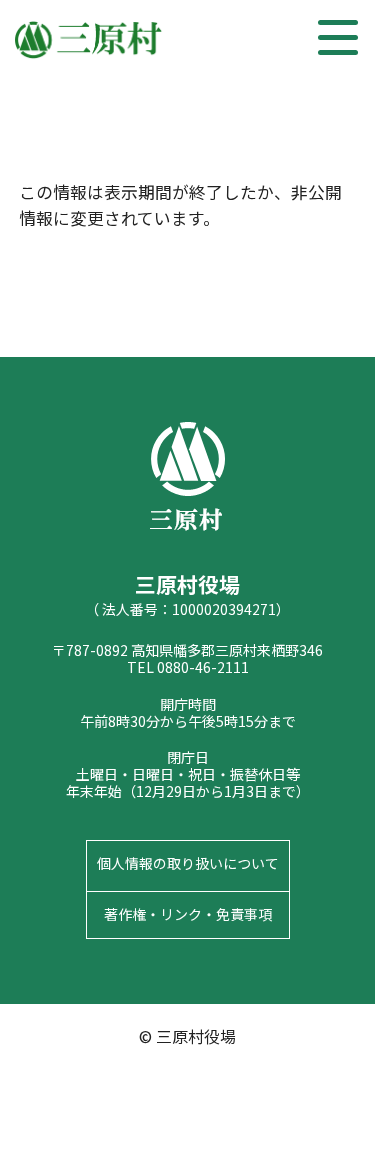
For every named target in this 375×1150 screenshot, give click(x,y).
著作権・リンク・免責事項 (188, 914)
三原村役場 (90, 40)
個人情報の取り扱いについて (188, 863)
